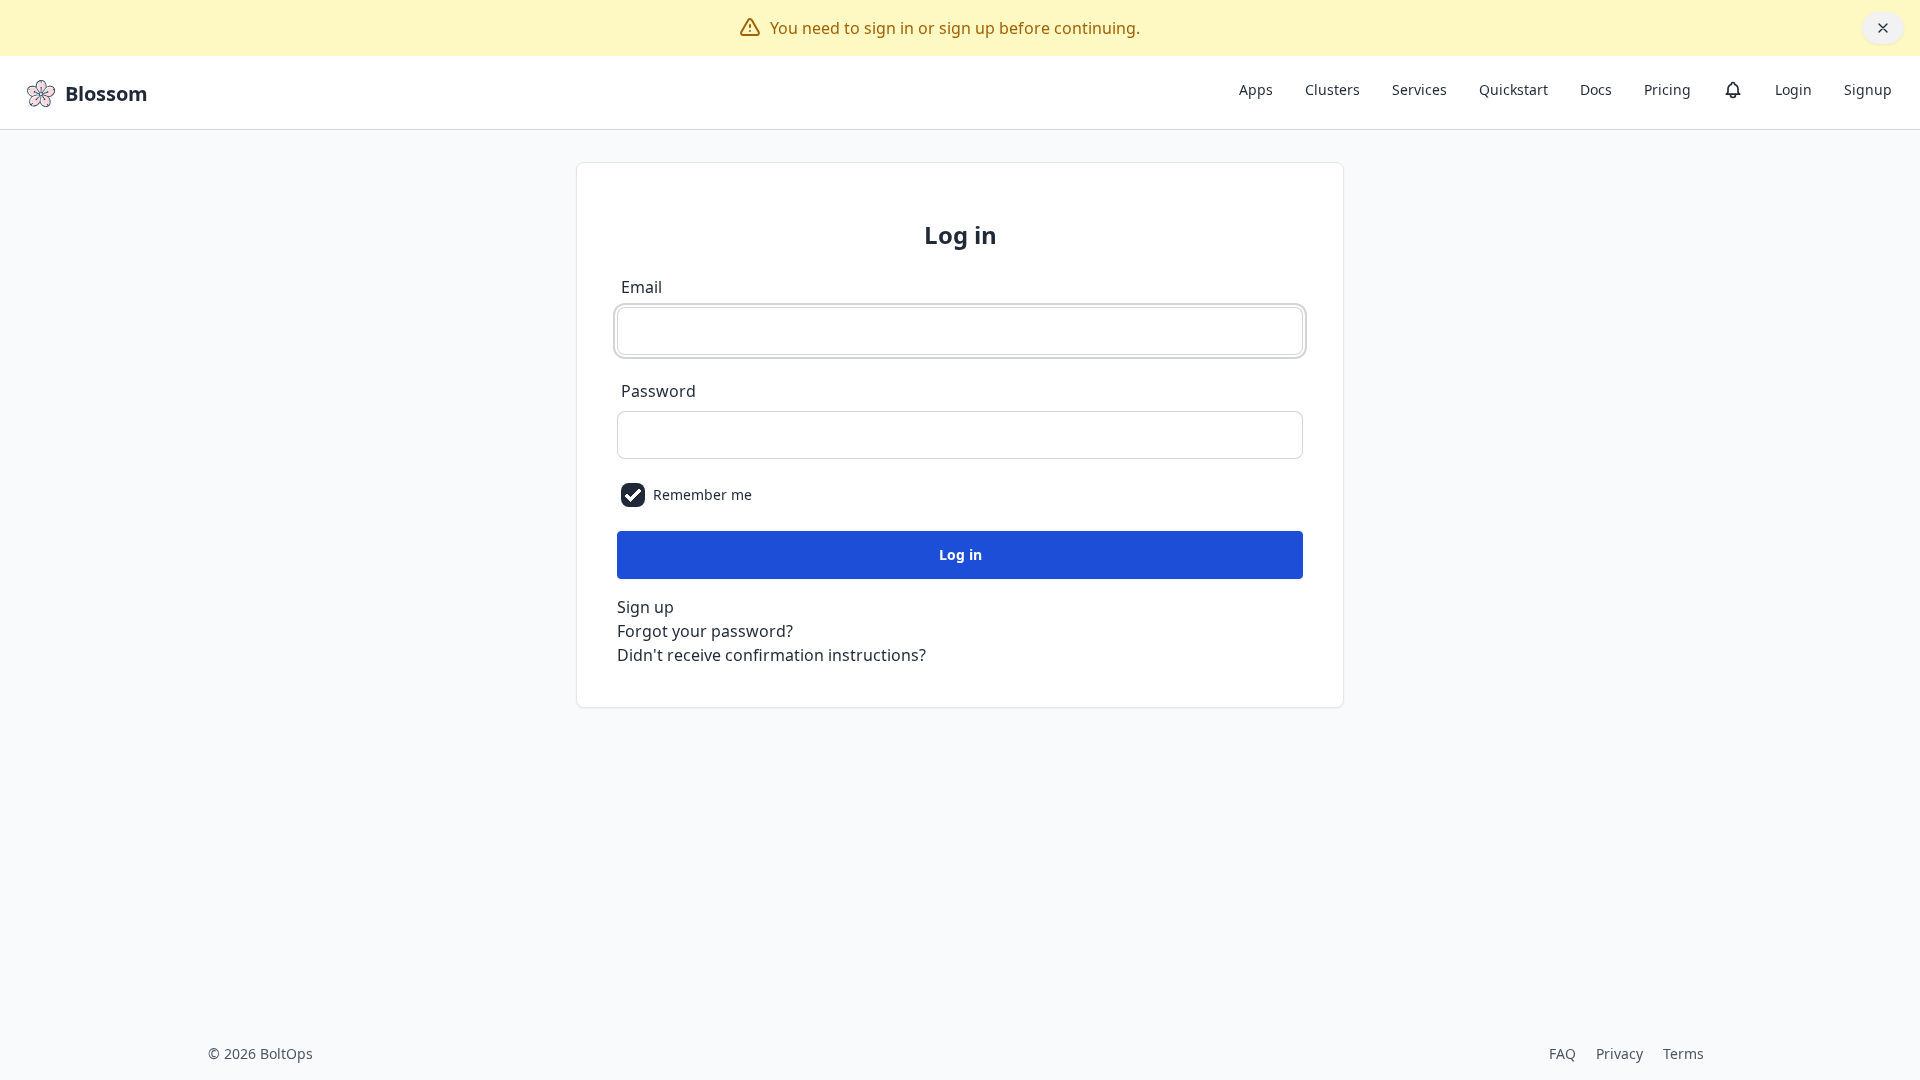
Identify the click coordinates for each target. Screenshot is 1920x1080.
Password (658, 391)
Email (641, 287)
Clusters (1332, 89)
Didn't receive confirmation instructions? (771, 655)
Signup (1868, 89)
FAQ (1562, 1053)
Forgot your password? (705, 631)
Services (1419, 89)
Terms (1683, 1053)
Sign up (645, 607)
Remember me (702, 494)
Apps (1256, 89)
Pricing (1667, 89)
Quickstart (1513, 89)
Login (1793, 89)
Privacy (1619, 1053)
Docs (1596, 89)
